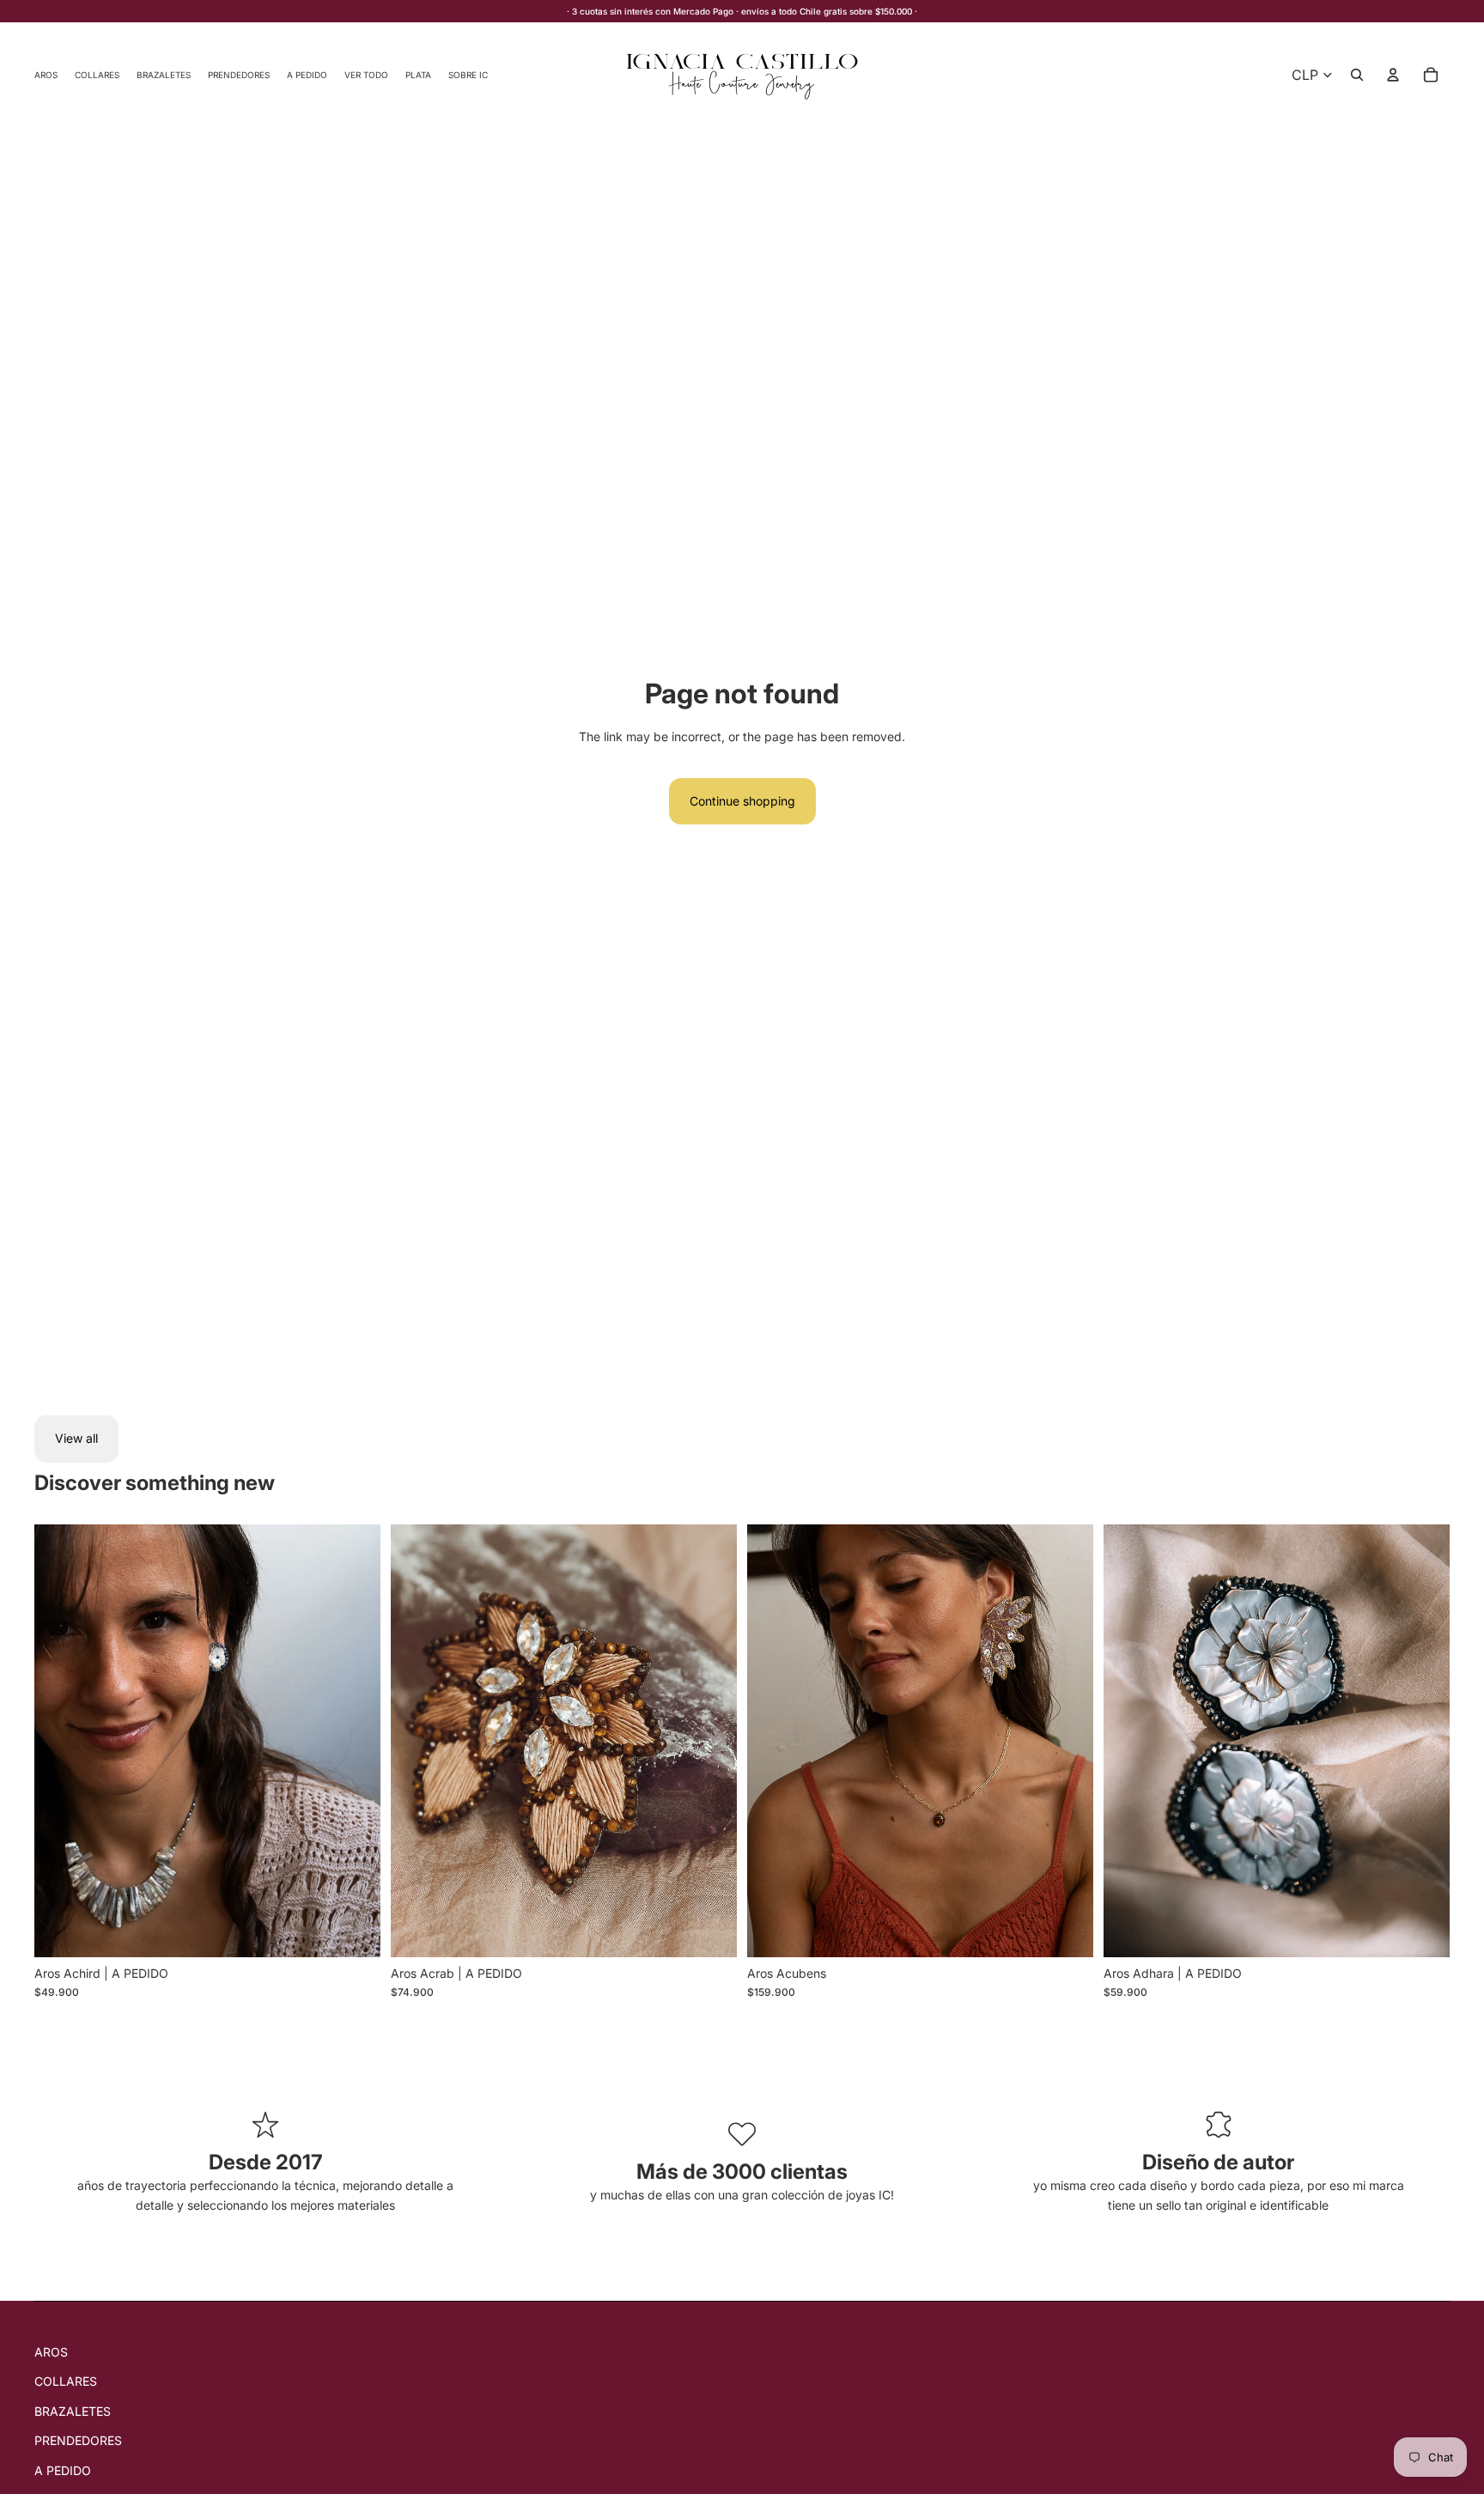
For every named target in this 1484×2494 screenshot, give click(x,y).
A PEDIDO (63, 2470)
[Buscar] (1357, 75)
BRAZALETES (73, 2411)
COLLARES (66, 2381)
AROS (51, 2352)
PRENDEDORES (78, 2440)
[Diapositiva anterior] (60, 1741)
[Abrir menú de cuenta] (1393, 75)
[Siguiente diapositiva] (355, 1741)
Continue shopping (742, 801)
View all (76, 1438)
